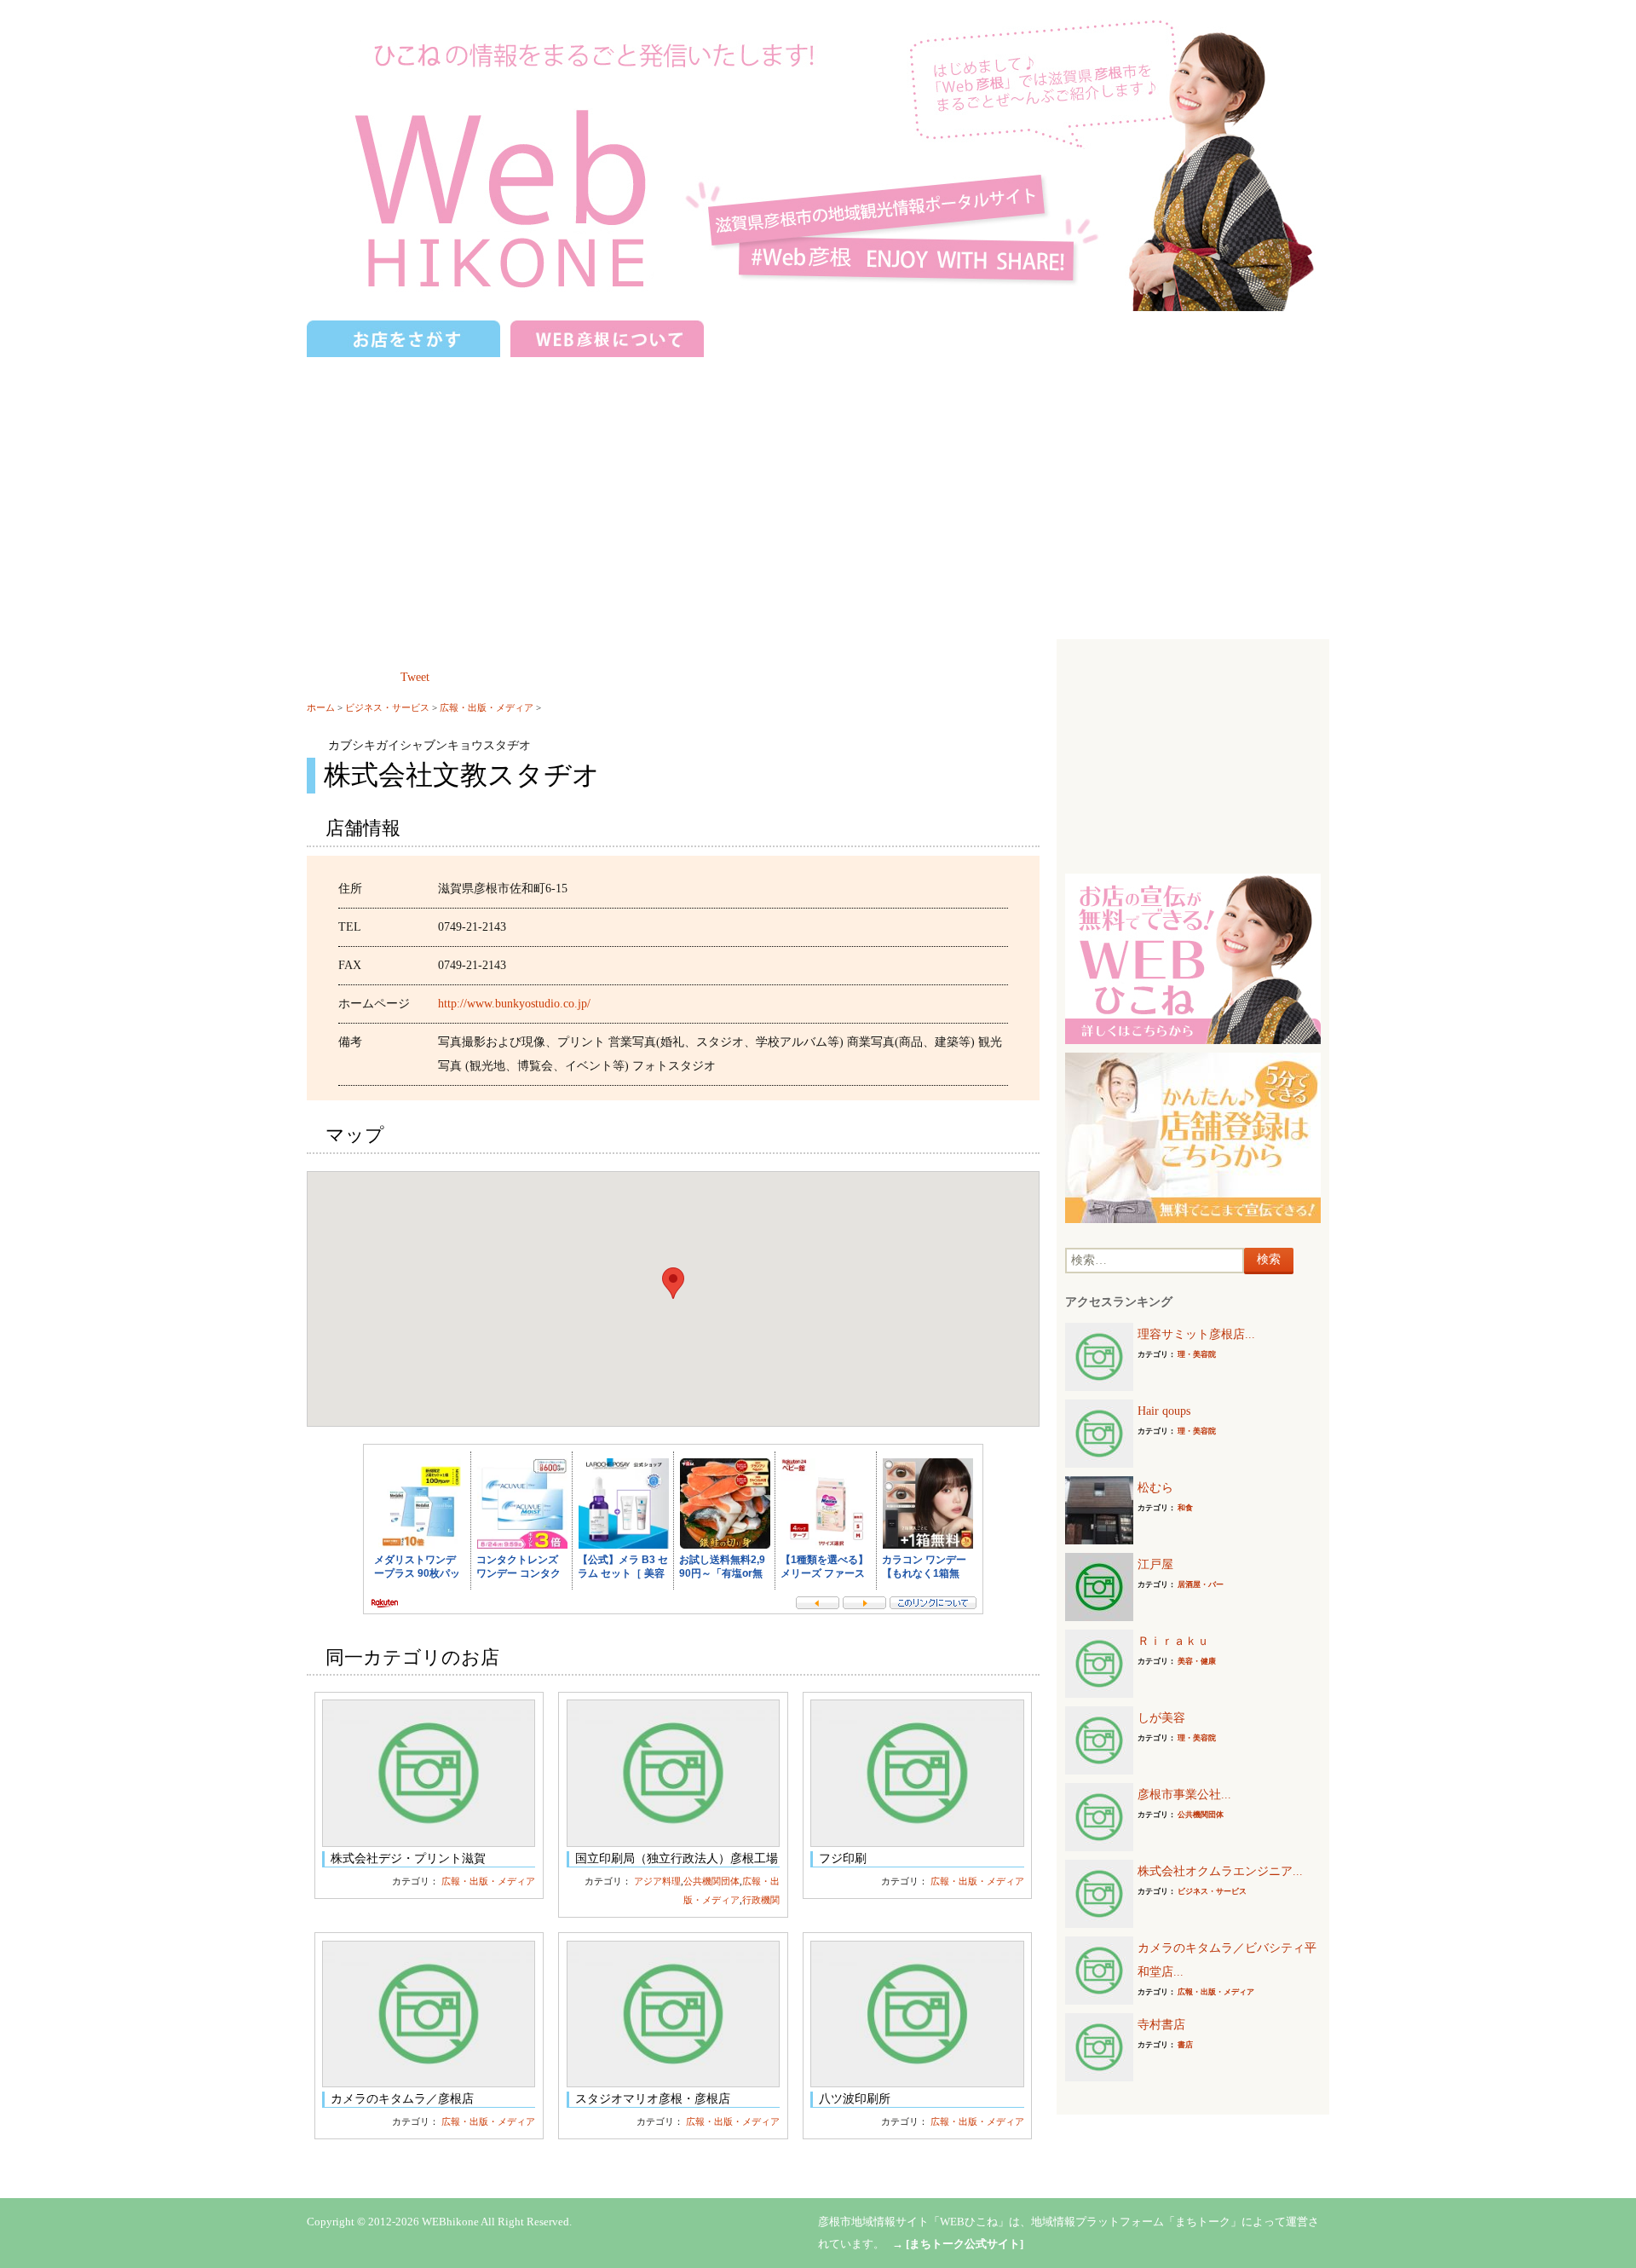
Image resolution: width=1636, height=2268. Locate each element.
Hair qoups (1164, 1411)
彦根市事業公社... (1184, 1795)
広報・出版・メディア (487, 707)
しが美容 (1161, 1718)
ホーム (321, 707)
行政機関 (761, 1900)
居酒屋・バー (1201, 1584)
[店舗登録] (1193, 1137)
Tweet (415, 677)
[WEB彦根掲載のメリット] (1193, 958)
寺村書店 (1161, 2025)
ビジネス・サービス (387, 707)
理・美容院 (1197, 1354)
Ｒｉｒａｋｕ (1173, 1641)
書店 (1185, 2045)
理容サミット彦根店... (1196, 1334)
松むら (1155, 1488)
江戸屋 (1155, 1564)
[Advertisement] (818, 490)
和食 (1185, 1508)
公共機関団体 (711, 1881)
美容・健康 (1197, 1661)
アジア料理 (657, 1881)
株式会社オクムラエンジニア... (1220, 1871)
